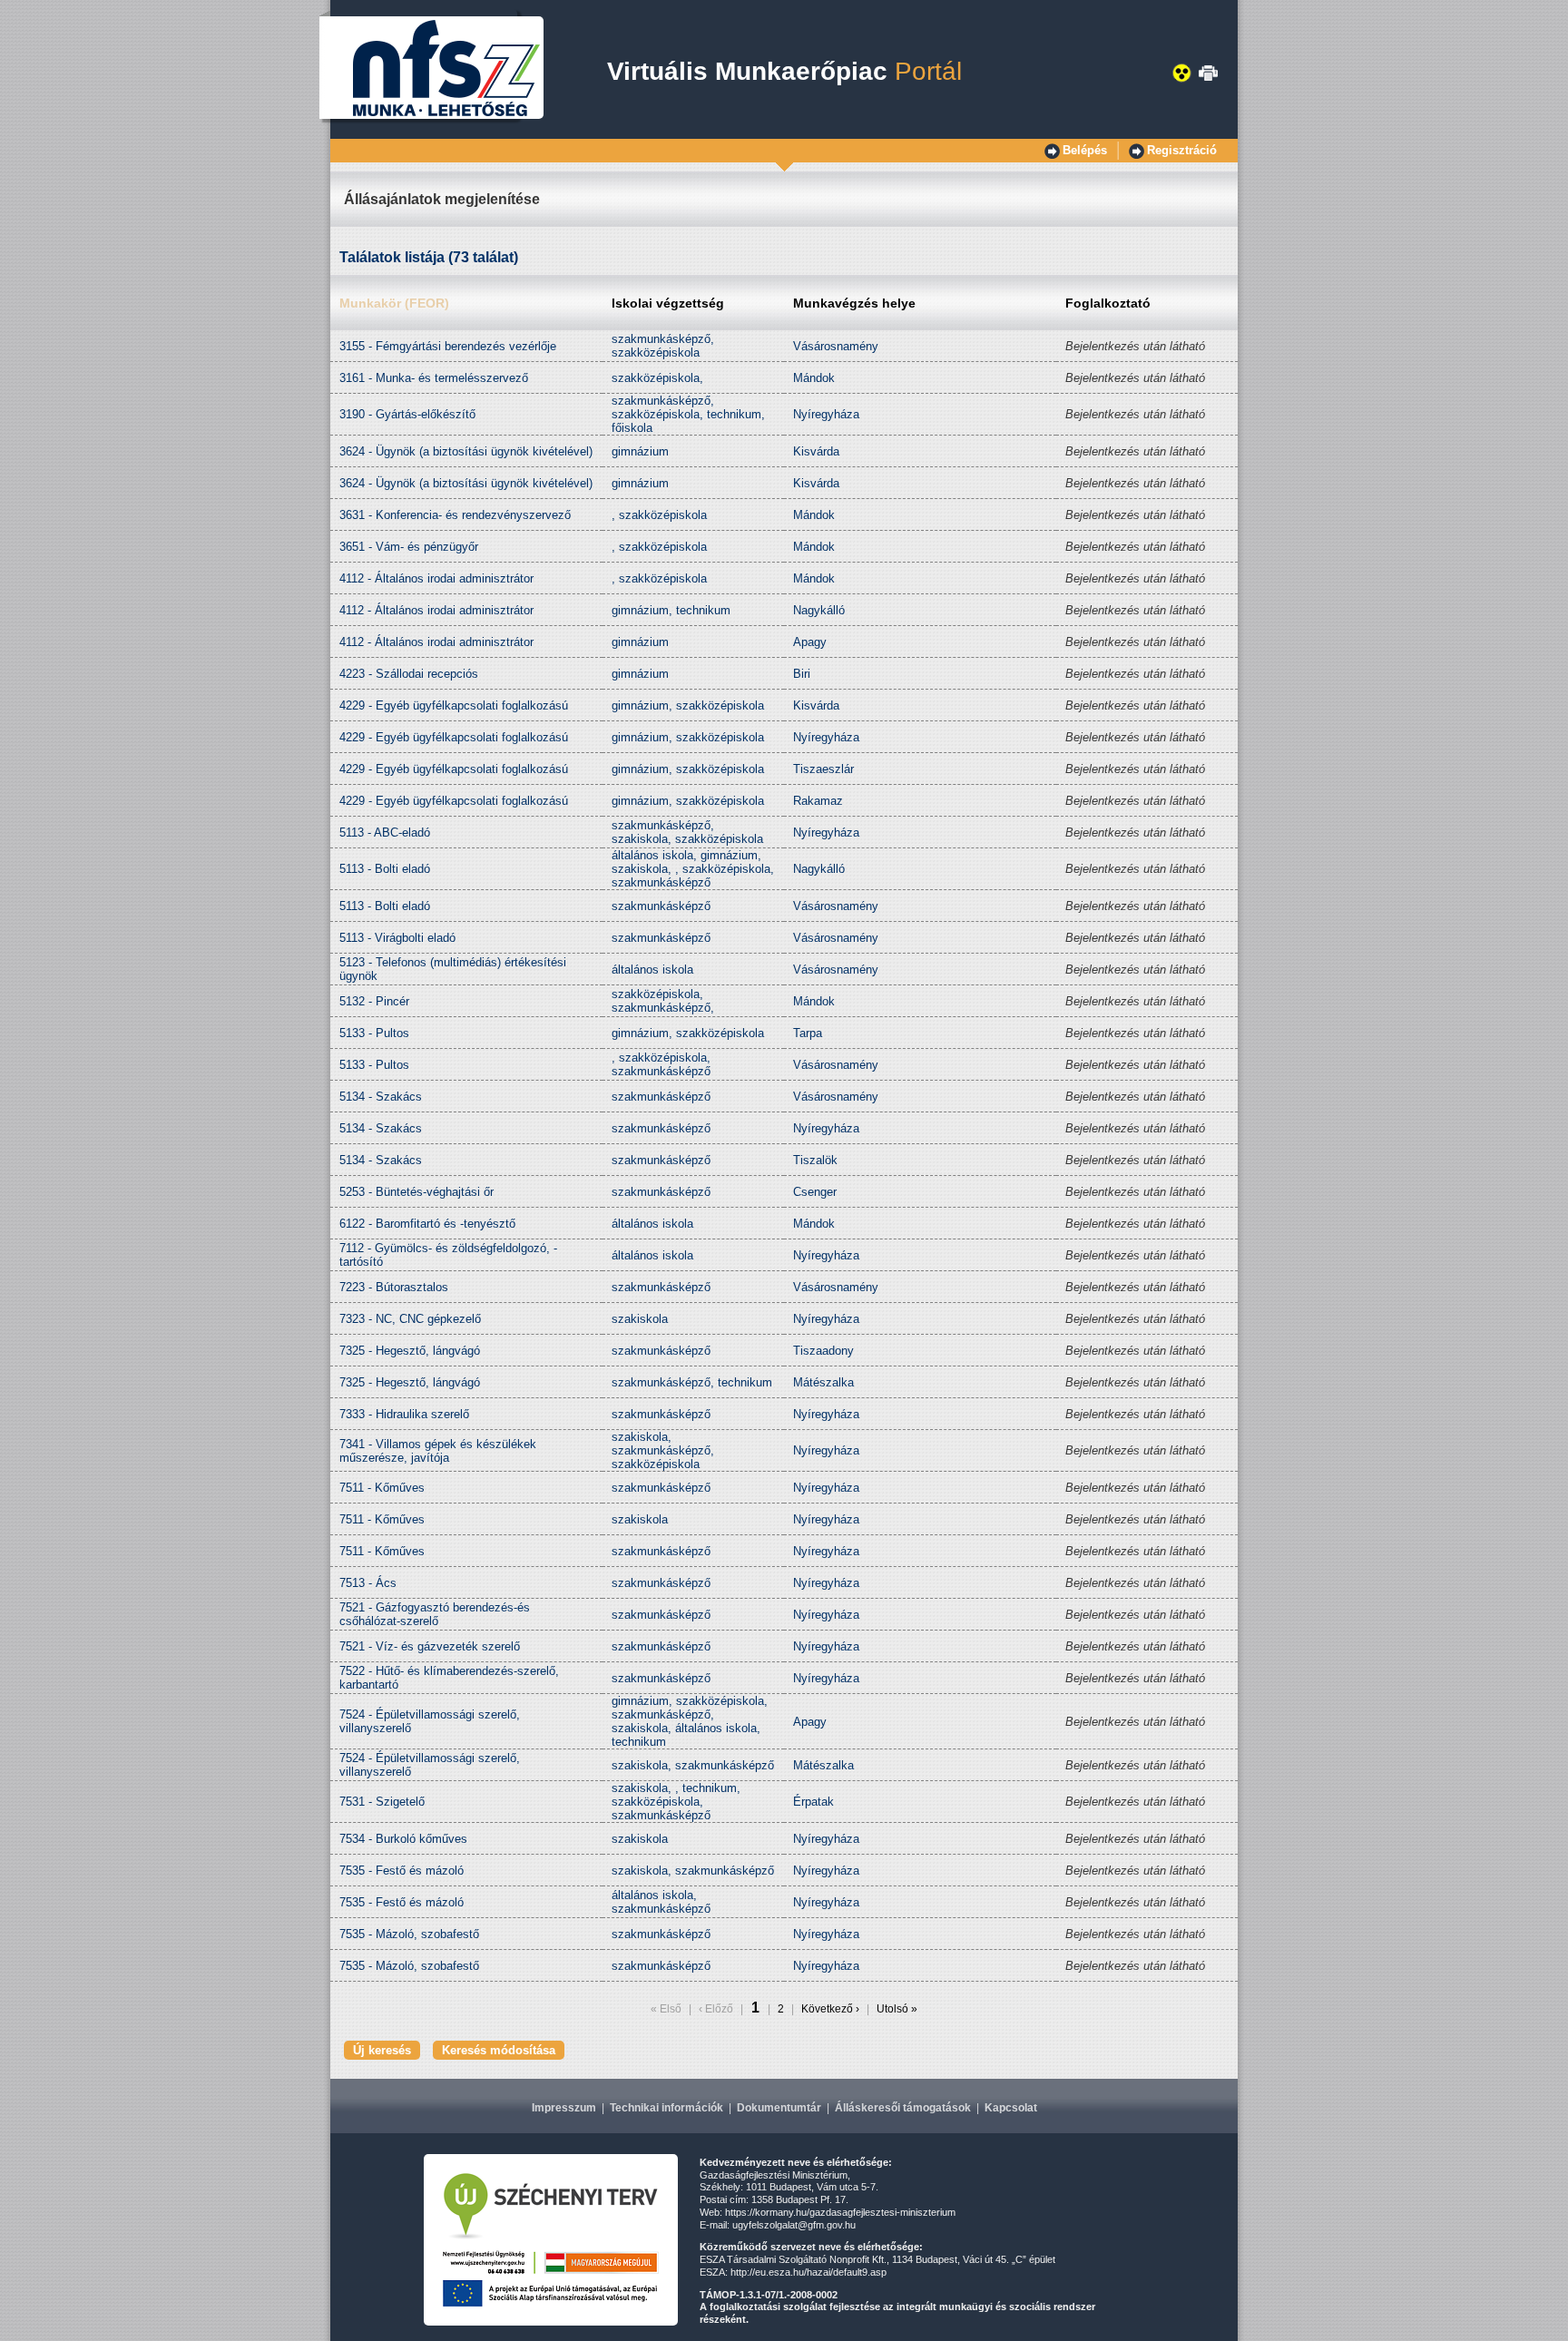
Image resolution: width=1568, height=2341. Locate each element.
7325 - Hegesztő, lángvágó (410, 1351)
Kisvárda (816, 451)
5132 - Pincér (374, 1001)
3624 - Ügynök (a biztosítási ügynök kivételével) (466, 451)
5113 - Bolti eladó (385, 869)
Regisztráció (1182, 150)
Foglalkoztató (1108, 303)
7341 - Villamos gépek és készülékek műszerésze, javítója (438, 1451)
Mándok (814, 378)
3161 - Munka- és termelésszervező (434, 378)
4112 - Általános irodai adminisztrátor (436, 578)
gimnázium (640, 451)
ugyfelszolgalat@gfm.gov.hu (794, 2225)
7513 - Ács (368, 1583)
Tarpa (808, 1033)
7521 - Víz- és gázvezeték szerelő (430, 1646)
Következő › (830, 2009)
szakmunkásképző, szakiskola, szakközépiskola (687, 832)
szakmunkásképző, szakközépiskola (663, 346)
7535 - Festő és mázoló (402, 1871)
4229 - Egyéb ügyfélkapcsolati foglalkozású (454, 705)
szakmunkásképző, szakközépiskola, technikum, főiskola (688, 414)
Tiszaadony (823, 1351)
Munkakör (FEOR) (394, 303)
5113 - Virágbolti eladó (397, 938)
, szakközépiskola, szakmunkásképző (661, 1064)
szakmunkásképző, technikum (692, 1382)
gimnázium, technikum (671, 610)
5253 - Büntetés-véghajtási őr (416, 1192)
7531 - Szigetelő (382, 1802)
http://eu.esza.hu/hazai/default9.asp (808, 2272)
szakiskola (640, 1319)
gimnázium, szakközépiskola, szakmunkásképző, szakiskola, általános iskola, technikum (690, 1721)
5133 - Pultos (374, 1033)
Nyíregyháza (826, 414)
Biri (802, 674)
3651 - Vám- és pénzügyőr (409, 547)
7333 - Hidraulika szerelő (404, 1414)
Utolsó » (896, 2009)
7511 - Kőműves (382, 1488)
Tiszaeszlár (823, 769)
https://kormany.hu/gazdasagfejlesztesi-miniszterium (840, 2212)
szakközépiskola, (657, 378)
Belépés (1085, 150)
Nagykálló (819, 610)
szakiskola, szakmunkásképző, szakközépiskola (663, 1450)
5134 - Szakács (381, 1097)
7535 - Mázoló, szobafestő (409, 1934)
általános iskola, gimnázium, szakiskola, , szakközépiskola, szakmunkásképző (693, 869)
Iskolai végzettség (668, 303)
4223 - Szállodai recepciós (409, 674)
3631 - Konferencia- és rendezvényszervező (455, 515)
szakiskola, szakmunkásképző (693, 1765)
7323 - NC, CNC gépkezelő (410, 1319)
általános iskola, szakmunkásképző (661, 1902)
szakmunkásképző (661, 906)
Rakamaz (818, 801)
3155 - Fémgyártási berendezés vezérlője (448, 346)
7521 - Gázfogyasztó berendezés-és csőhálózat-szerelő (435, 1614)
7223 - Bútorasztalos (394, 1287)
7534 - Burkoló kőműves (403, 1839)
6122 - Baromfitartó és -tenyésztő (427, 1224)
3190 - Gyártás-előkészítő (407, 414)
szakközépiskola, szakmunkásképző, (663, 1001)
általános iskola (652, 970)
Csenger (815, 1192)
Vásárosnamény (836, 346)
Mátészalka (823, 1382)
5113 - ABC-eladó (385, 833)
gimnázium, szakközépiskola (688, 705)
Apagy (810, 642)
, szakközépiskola (659, 515)
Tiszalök (815, 1160)
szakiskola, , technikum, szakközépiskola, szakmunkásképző (676, 1802)
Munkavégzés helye (854, 303)
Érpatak (813, 1802)
